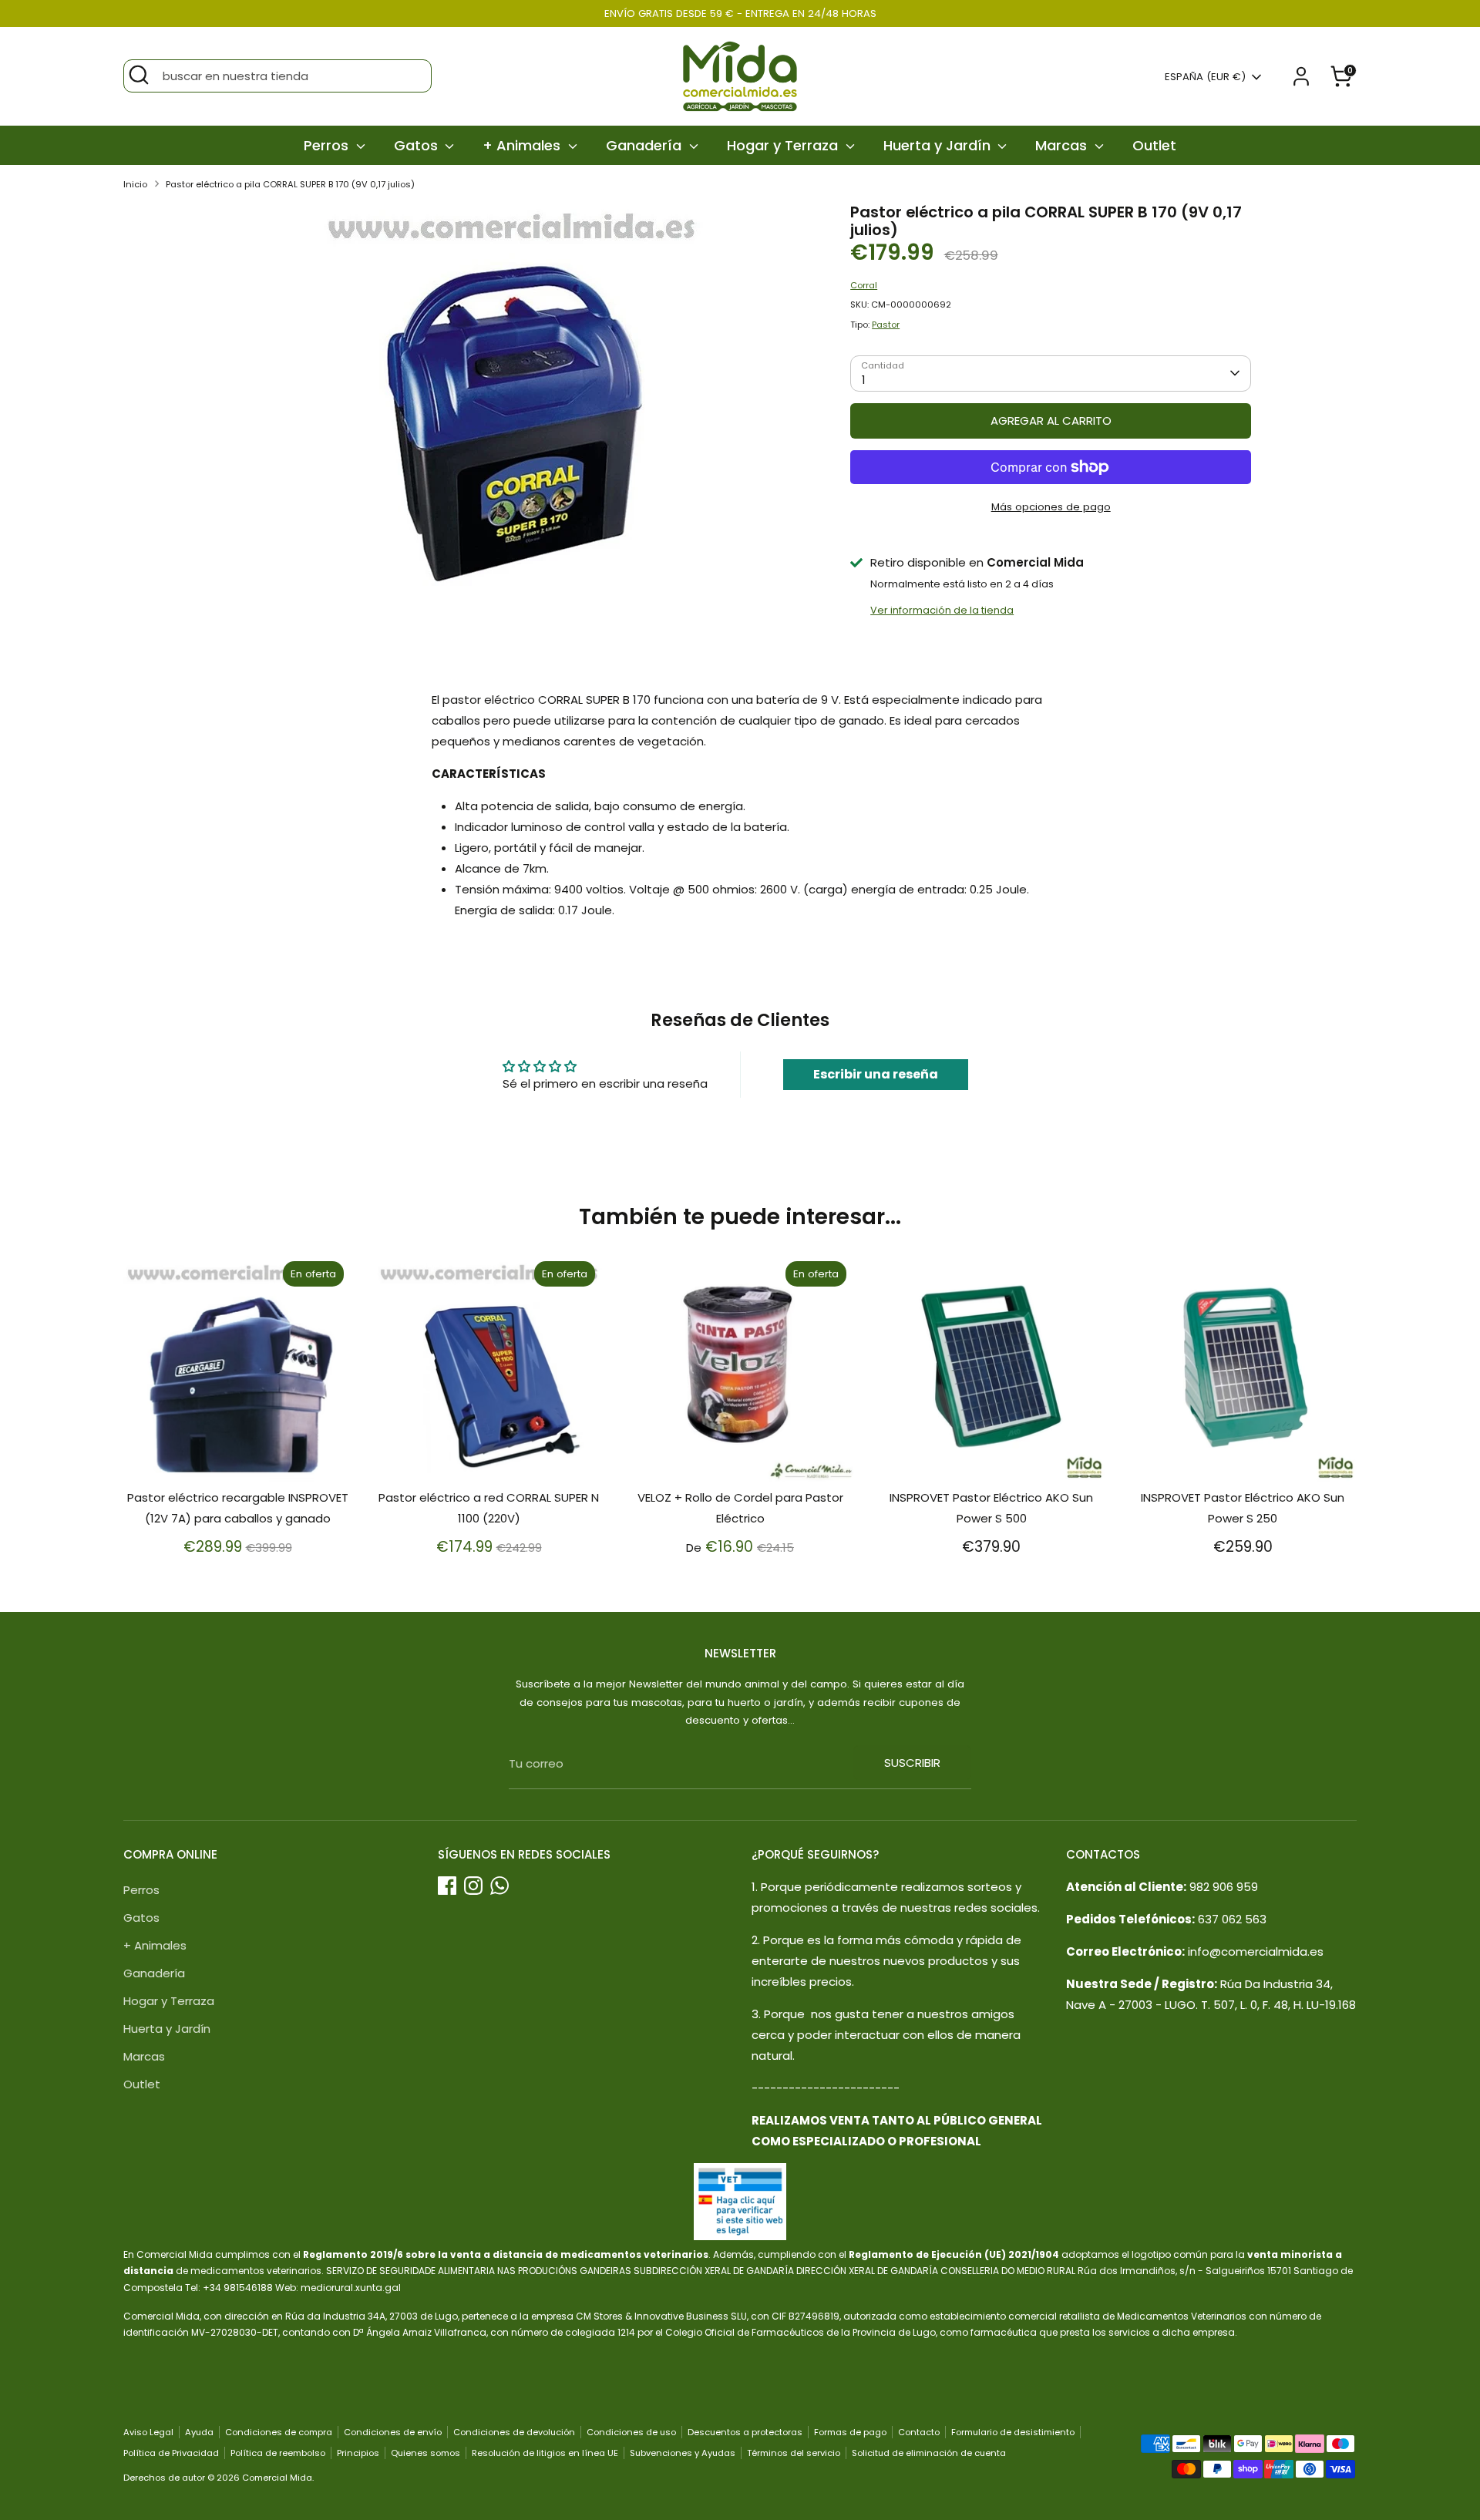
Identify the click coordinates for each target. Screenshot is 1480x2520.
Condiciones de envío (393, 2432)
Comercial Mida (277, 2478)
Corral (864, 285)
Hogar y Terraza (784, 145)
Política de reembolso (278, 2453)
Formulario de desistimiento (1013, 2432)
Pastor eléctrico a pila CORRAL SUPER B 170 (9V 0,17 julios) (290, 184)
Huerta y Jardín (939, 145)
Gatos (418, 145)
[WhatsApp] (499, 1886)
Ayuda (199, 2432)
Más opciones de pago (1051, 507)
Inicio (135, 184)
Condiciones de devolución (514, 2432)
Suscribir (912, 1763)
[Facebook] (447, 1886)
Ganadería (646, 145)
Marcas (1063, 145)
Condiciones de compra (279, 2432)
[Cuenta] (1301, 76)
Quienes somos (425, 2453)
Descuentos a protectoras (745, 2432)
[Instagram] (473, 1886)
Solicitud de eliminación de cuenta (929, 2453)
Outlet (1154, 145)
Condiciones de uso (631, 2432)
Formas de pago (850, 2432)
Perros (328, 145)
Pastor (886, 325)
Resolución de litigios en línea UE (545, 2453)
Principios (358, 2453)
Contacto (919, 2432)
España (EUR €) (1205, 77)
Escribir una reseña (876, 1074)
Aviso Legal (148, 2432)
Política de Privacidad (171, 2453)
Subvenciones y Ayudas (683, 2453)
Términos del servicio (794, 2453)
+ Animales (523, 145)
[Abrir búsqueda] (139, 75)
